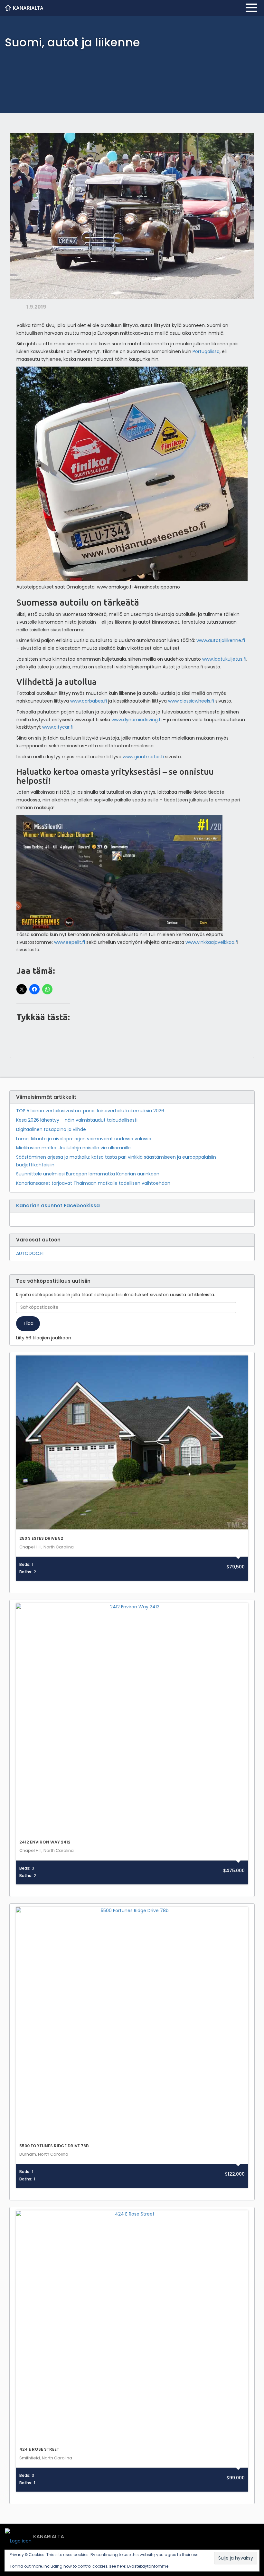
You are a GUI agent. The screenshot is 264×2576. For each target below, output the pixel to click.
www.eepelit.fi (70, 942)
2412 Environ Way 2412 (45, 1842)
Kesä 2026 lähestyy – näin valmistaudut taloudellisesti (77, 1120)
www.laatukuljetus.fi (224, 659)
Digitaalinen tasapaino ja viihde (51, 1129)
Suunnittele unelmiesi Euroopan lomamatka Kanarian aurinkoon (88, 1174)
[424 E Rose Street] (132, 2327)
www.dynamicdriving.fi (137, 720)
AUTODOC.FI (30, 1253)
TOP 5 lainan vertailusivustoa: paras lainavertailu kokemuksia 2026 (90, 1111)
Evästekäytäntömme (148, 2566)
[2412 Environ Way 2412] (132, 1719)
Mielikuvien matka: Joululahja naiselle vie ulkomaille (73, 1148)
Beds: (25, 1565)
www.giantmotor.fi (143, 757)
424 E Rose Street (39, 2449)
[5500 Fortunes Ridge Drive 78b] (132, 2023)
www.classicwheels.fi (192, 701)
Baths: (26, 1572)
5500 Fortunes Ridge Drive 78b (54, 2146)
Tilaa (28, 1323)
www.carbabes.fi (89, 701)
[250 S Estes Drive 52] (132, 1442)
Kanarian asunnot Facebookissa (58, 1206)
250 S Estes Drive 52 (41, 1538)
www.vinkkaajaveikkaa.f (211, 942)
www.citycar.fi (58, 727)
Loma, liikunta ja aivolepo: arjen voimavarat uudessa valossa (84, 1139)
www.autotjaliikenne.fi (221, 640)
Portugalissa (206, 351)
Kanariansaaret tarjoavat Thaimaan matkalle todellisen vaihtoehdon (93, 1183)
